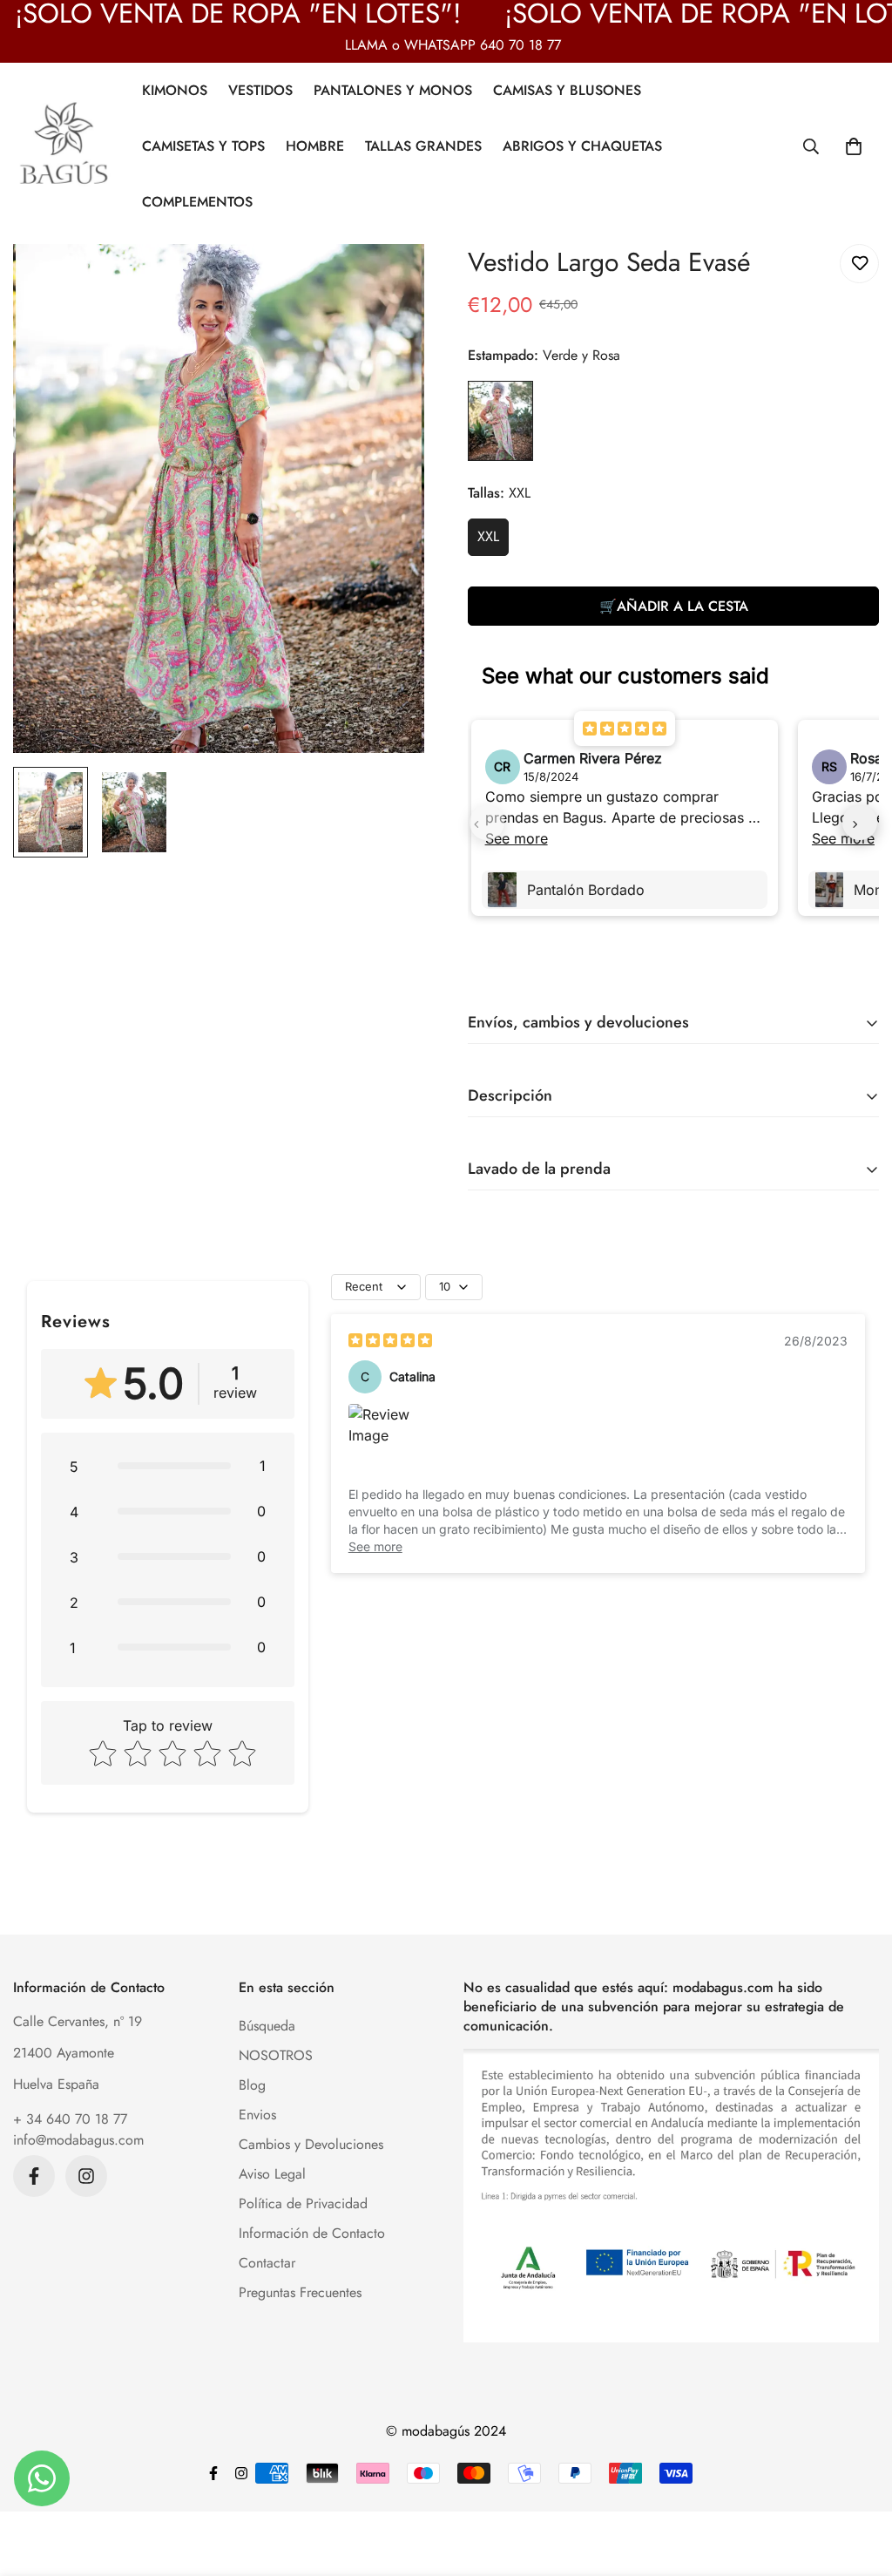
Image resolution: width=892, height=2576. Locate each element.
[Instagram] (86, 2176)
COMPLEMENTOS (197, 202)
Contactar (267, 2263)
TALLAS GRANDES (423, 146)
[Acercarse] (387, 281)
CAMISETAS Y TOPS (203, 146)
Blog (252, 2085)
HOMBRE (315, 146)
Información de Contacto (312, 2233)
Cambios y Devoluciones (311, 2144)
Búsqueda (267, 2026)
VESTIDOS (260, 90)
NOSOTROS (276, 2055)
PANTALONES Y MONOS (393, 90)
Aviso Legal (272, 2174)
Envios (257, 2115)
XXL (488, 536)
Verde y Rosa (500, 421)
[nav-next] (860, 823)
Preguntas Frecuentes (300, 2292)
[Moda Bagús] (65, 146)
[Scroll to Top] (858, 2481)
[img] (390, 1340)
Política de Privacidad (303, 2203)
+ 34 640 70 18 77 (70, 2119)
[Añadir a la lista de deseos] (859, 264)
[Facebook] (34, 2176)
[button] (854, 146)
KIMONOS (175, 90)
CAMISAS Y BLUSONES (567, 90)
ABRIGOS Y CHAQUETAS (582, 146)
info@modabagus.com (78, 2140)
